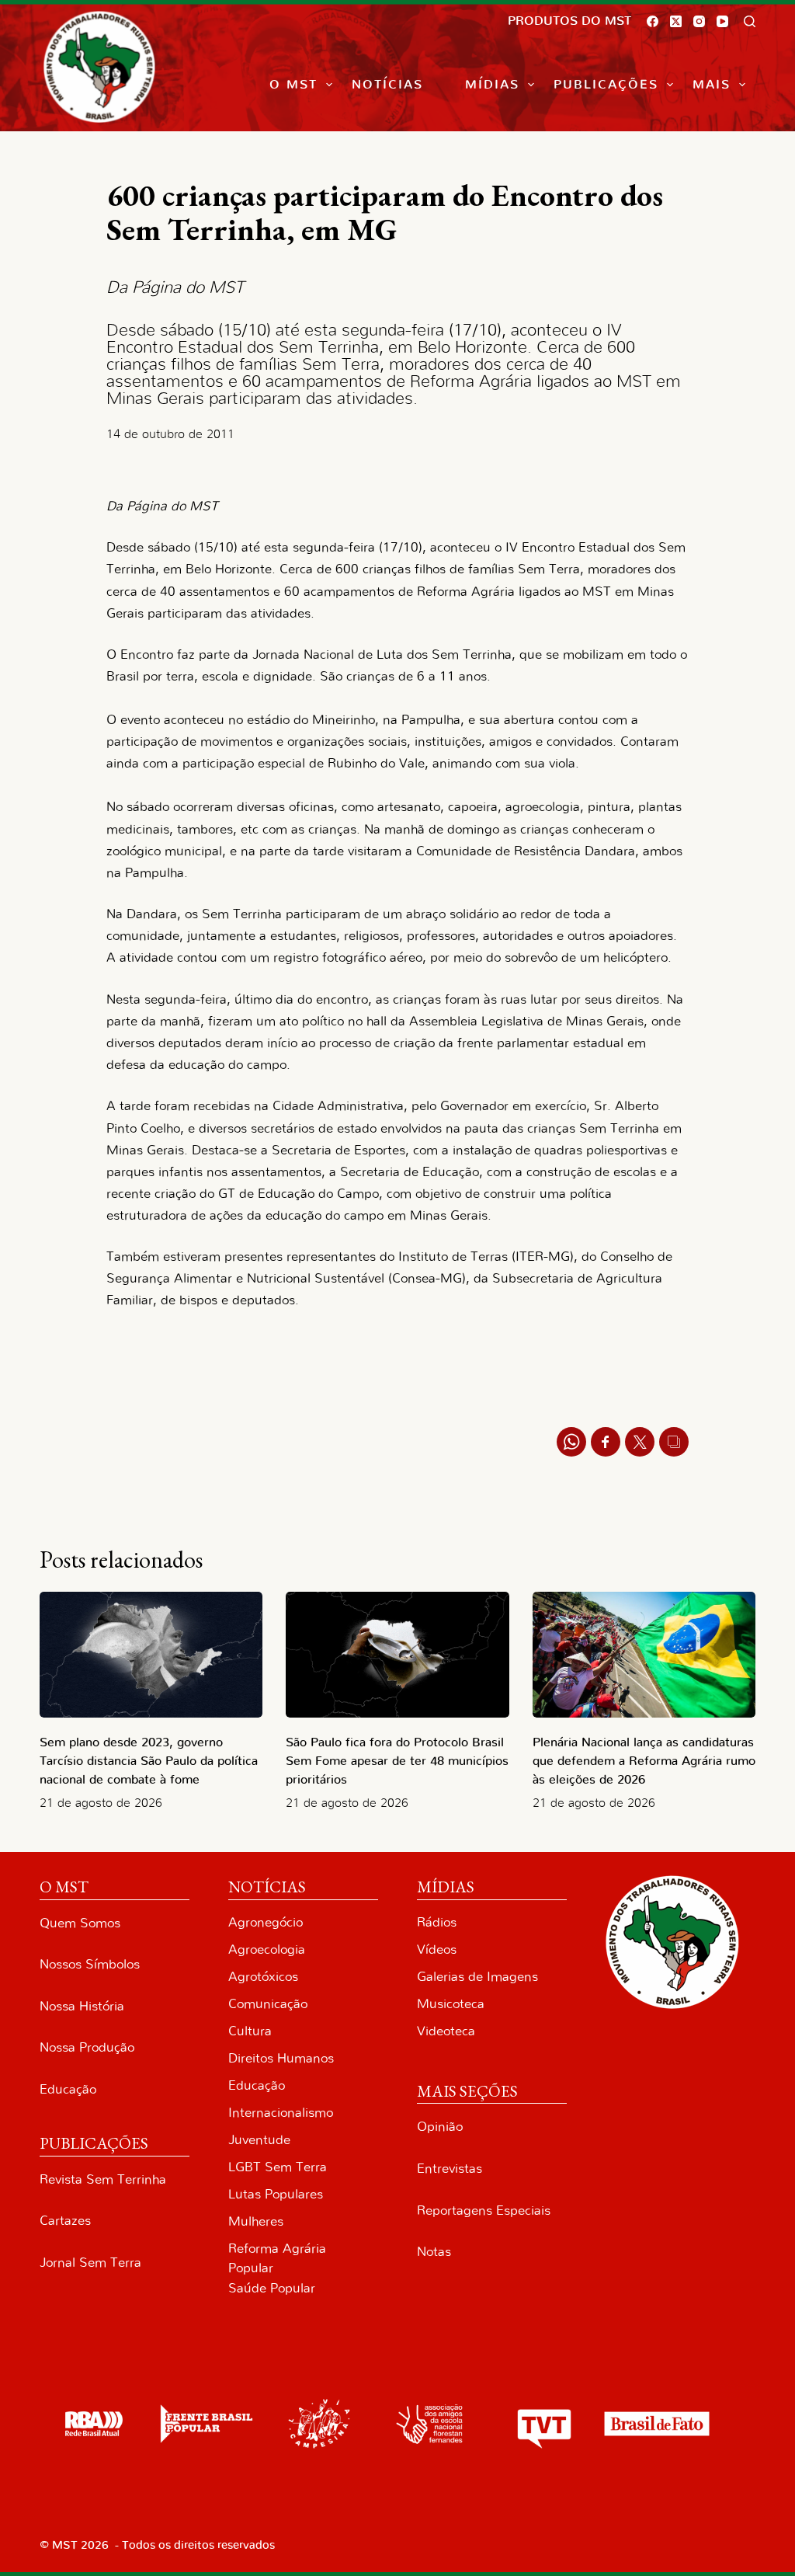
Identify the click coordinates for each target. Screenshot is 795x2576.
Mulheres (256, 2221)
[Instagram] (699, 21)
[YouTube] (722, 21)
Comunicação (268, 2004)
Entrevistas (450, 2169)
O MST (293, 85)
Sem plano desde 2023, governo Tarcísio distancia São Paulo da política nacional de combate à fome (149, 1761)
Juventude (259, 2140)
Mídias (492, 85)
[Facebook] (653, 21)
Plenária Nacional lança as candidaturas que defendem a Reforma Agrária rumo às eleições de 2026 (644, 1761)
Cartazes (65, 2221)
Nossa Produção (87, 2047)
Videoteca (446, 2031)
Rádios (437, 1922)
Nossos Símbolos (90, 1964)
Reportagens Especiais (484, 2210)
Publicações (606, 85)
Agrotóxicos (263, 1977)
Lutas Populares (276, 2194)
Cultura (250, 2031)
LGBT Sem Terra (278, 2167)
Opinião (440, 2127)
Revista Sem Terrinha (103, 2179)
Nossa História (82, 2006)
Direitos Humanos (281, 2058)
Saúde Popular (272, 2288)
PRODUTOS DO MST (569, 21)
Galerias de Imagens (477, 1977)
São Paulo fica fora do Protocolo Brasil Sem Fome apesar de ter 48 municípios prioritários (397, 1761)
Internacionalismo (281, 2113)
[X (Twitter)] (676, 21)
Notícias (387, 85)
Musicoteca (451, 2004)
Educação (68, 2089)
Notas (434, 2252)
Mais (712, 85)
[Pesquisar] (750, 21)
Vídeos (437, 1949)
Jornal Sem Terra (90, 2263)
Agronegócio (266, 1922)
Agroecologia (267, 1949)
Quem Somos (80, 1923)
